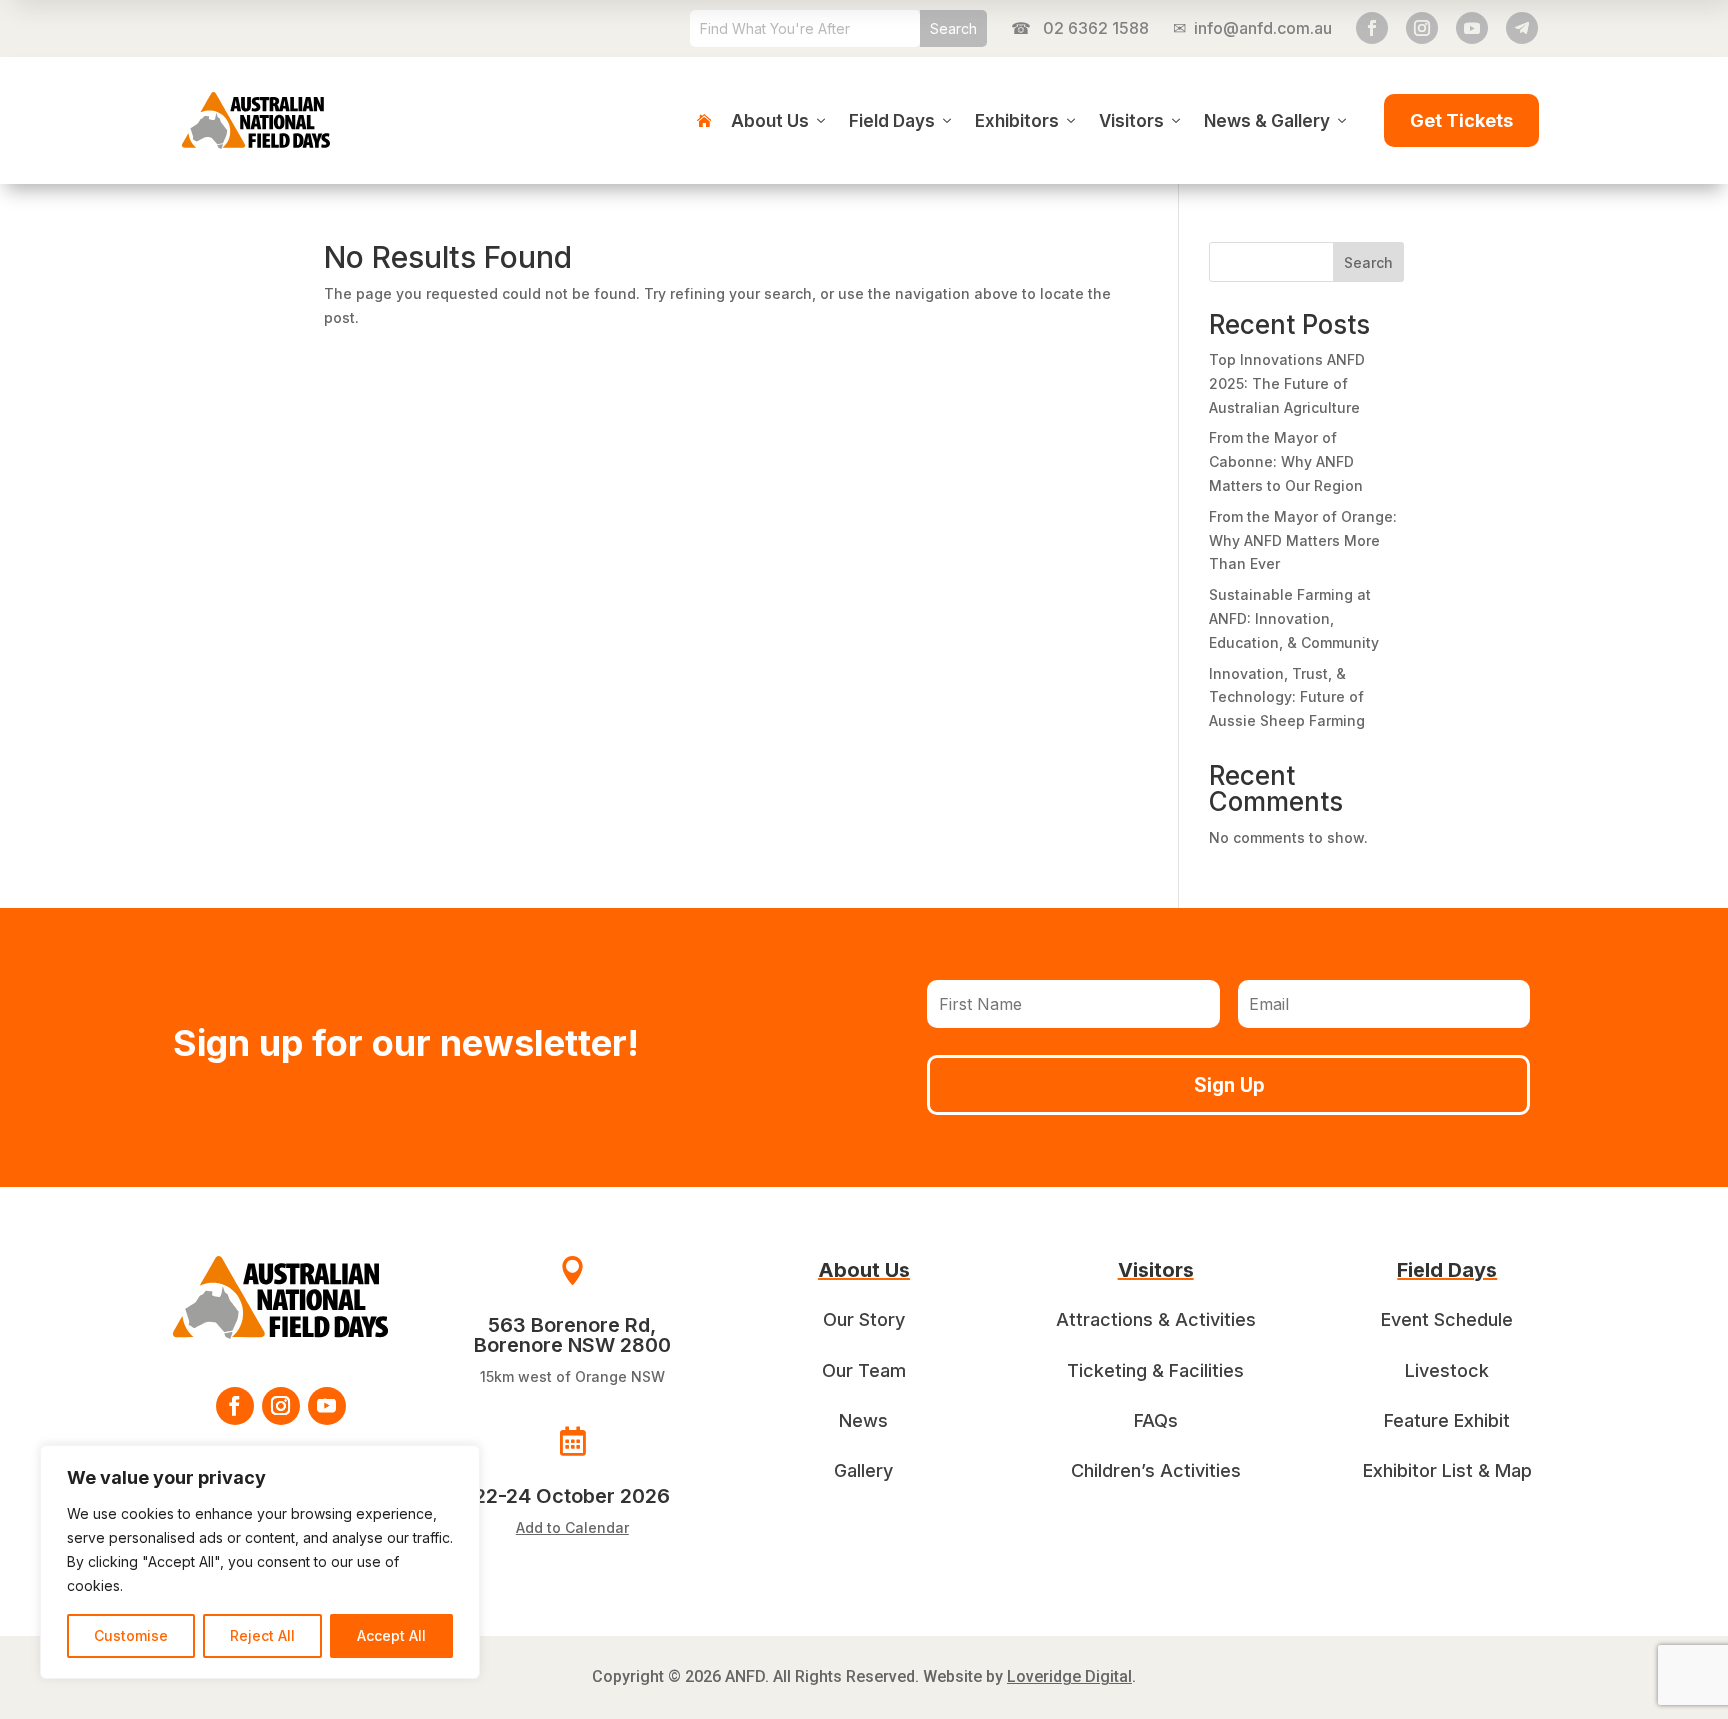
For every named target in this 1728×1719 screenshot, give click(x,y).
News (863, 1420)
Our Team (864, 1370)
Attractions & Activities (1156, 1319)
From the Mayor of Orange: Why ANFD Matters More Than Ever (1303, 540)
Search (1368, 262)
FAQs (1156, 1420)
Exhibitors (1017, 121)
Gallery (863, 1470)
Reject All (262, 1635)
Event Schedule (1447, 1319)
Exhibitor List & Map (1447, 1470)
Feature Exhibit (1447, 1420)
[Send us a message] (1522, 28)
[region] (260, 1562)
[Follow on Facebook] (1372, 28)
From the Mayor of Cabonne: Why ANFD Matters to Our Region (1286, 461)
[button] (572, 1483)
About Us (770, 121)
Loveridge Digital (1069, 1676)
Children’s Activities (1156, 1470)
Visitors (1131, 121)
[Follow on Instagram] (1422, 28)
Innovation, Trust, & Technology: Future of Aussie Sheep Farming (1287, 697)
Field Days (892, 121)
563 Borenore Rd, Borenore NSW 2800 (572, 1335)
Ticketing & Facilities (1155, 1370)
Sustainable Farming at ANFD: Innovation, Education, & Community (1294, 618)
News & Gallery (1267, 121)
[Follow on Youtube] (1472, 28)
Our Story (864, 1319)
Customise (131, 1635)
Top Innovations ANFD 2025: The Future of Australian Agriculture (1287, 383)
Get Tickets (1461, 120)
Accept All (391, 1635)
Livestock (1447, 1370)
